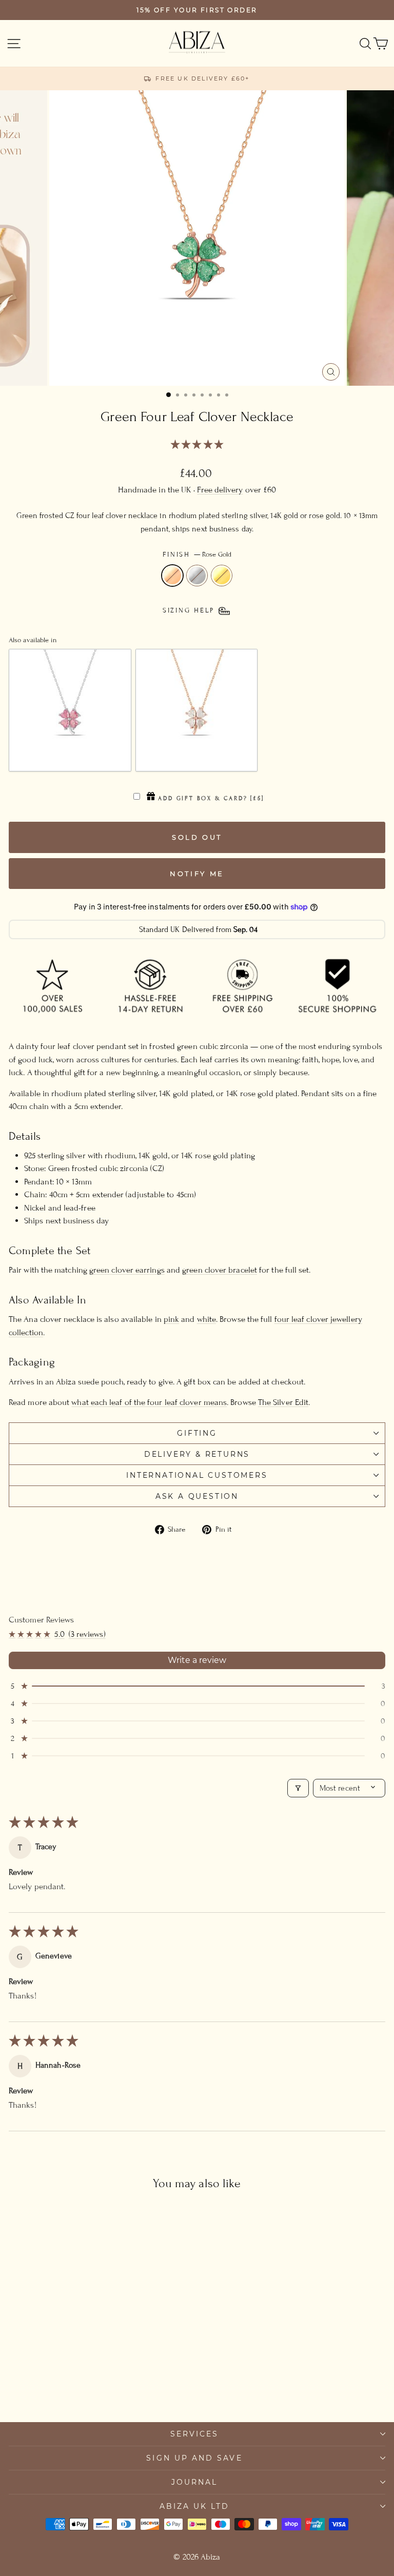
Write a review (197, 1660)
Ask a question (197, 1496)
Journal (195, 2482)
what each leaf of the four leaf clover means (149, 1402)
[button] (197, 445)
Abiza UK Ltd (195, 2506)
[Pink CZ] (70, 710)
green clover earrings (127, 1270)
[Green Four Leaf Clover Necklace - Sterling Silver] (81, 2385)
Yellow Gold (222, 576)
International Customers (197, 1475)
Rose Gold (172, 576)
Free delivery (220, 490)
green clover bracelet (220, 1270)
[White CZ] (197, 710)
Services (195, 2434)
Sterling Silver (197, 576)
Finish (197, 554)
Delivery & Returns (197, 1454)
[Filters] (298, 1788)
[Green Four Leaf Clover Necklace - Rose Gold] (70, 2385)
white (206, 1319)
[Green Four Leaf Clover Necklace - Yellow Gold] (93, 2385)
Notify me (197, 874)
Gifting (197, 1433)
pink (171, 1319)
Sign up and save (194, 2458)
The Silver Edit (283, 1402)
